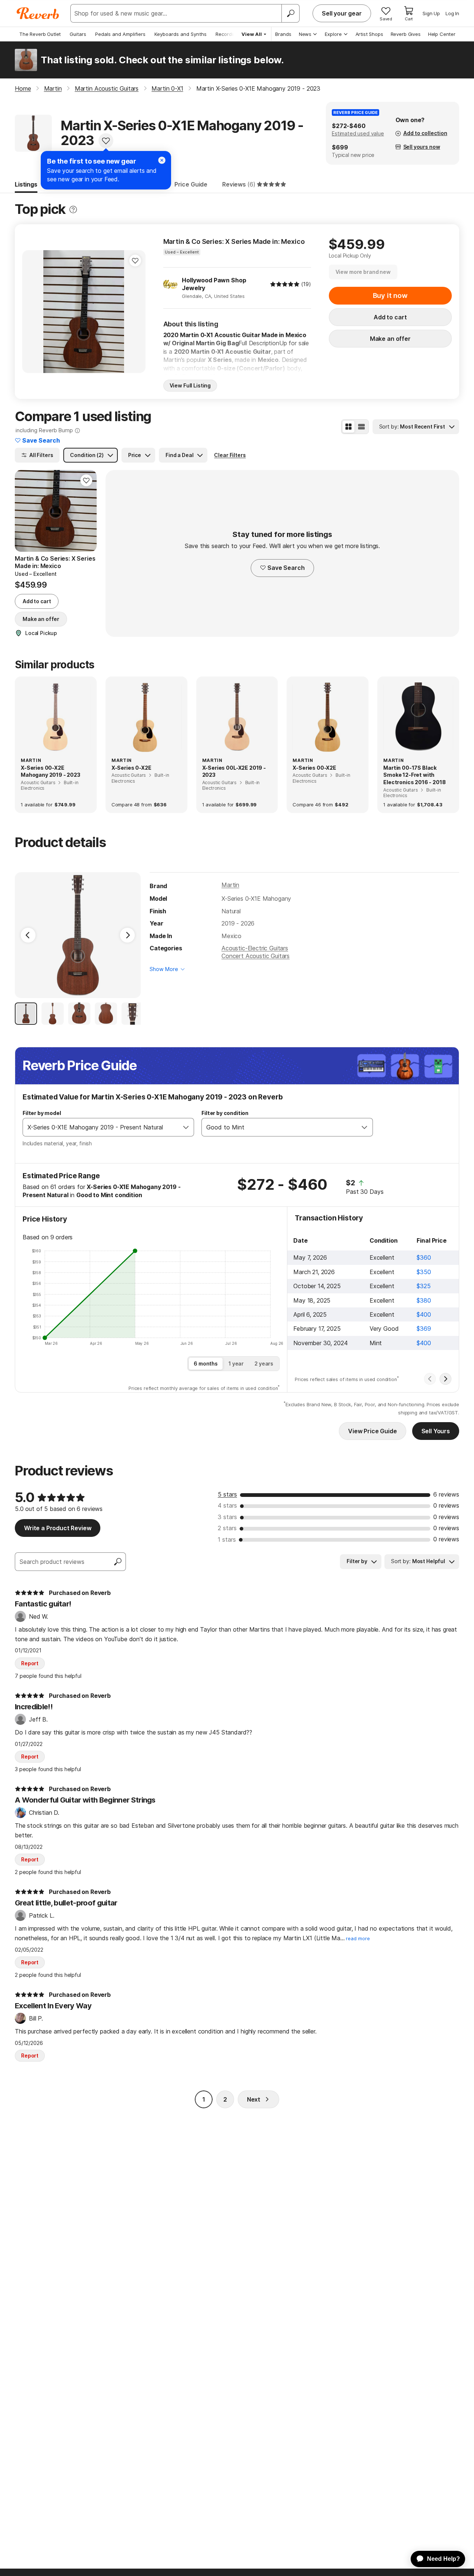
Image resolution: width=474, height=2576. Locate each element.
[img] (285, 284)
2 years (264, 1363)
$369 (424, 1329)
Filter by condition (225, 1113)
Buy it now (390, 295)
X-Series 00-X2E (314, 768)
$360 (424, 1257)
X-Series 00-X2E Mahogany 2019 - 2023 (51, 771)
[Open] (186, 1127)
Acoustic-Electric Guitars (255, 948)
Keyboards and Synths (181, 34)
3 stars (227, 1517)
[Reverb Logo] (38, 13)
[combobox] (101, 1127)
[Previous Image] (28, 935)
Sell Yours (436, 1431)
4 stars (227, 1505)
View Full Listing (190, 385)
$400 (424, 1314)
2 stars (227, 1528)
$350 (424, 1272)
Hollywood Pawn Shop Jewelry (214, 284)
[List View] (361, 427)
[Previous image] (33, 312)
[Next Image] (127, 935)
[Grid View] (348, 427)
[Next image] (135, 312)
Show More (164, 969)
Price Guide (191, 184)
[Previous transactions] (430, 1379)
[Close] (162, 160)
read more (358, 1939)
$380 (424, 1300)
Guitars (78, 34)
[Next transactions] (445, 1379)
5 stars (227, 1494)
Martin (230, 885)
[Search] (290, 13)
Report (30, 1663)
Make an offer (390, 339)
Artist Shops (369, 34)
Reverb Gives (406, 34)
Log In (452, 13)
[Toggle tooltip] (73, 210)
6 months (206, 1363)
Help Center (442, 34)
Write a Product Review (58, 1528)
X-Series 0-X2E (131, 768)
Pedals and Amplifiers (120, 34)
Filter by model (42, 1113)
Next (254, 2099)
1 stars (227, 1539)
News (305, 34)
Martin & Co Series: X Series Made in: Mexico (234, 241)
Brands (283, 34)
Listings (26, 184)
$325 (423, 1286)
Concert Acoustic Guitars (256, 956)
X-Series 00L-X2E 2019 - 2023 (234, 771)
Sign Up (431, 13)
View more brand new (363, 272)
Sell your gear (342, 13)
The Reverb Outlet (40, 34)
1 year (236, 1363)
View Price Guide (372, 1431)
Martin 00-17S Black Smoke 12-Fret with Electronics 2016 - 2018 (414, 775)
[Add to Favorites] (106, 141)
